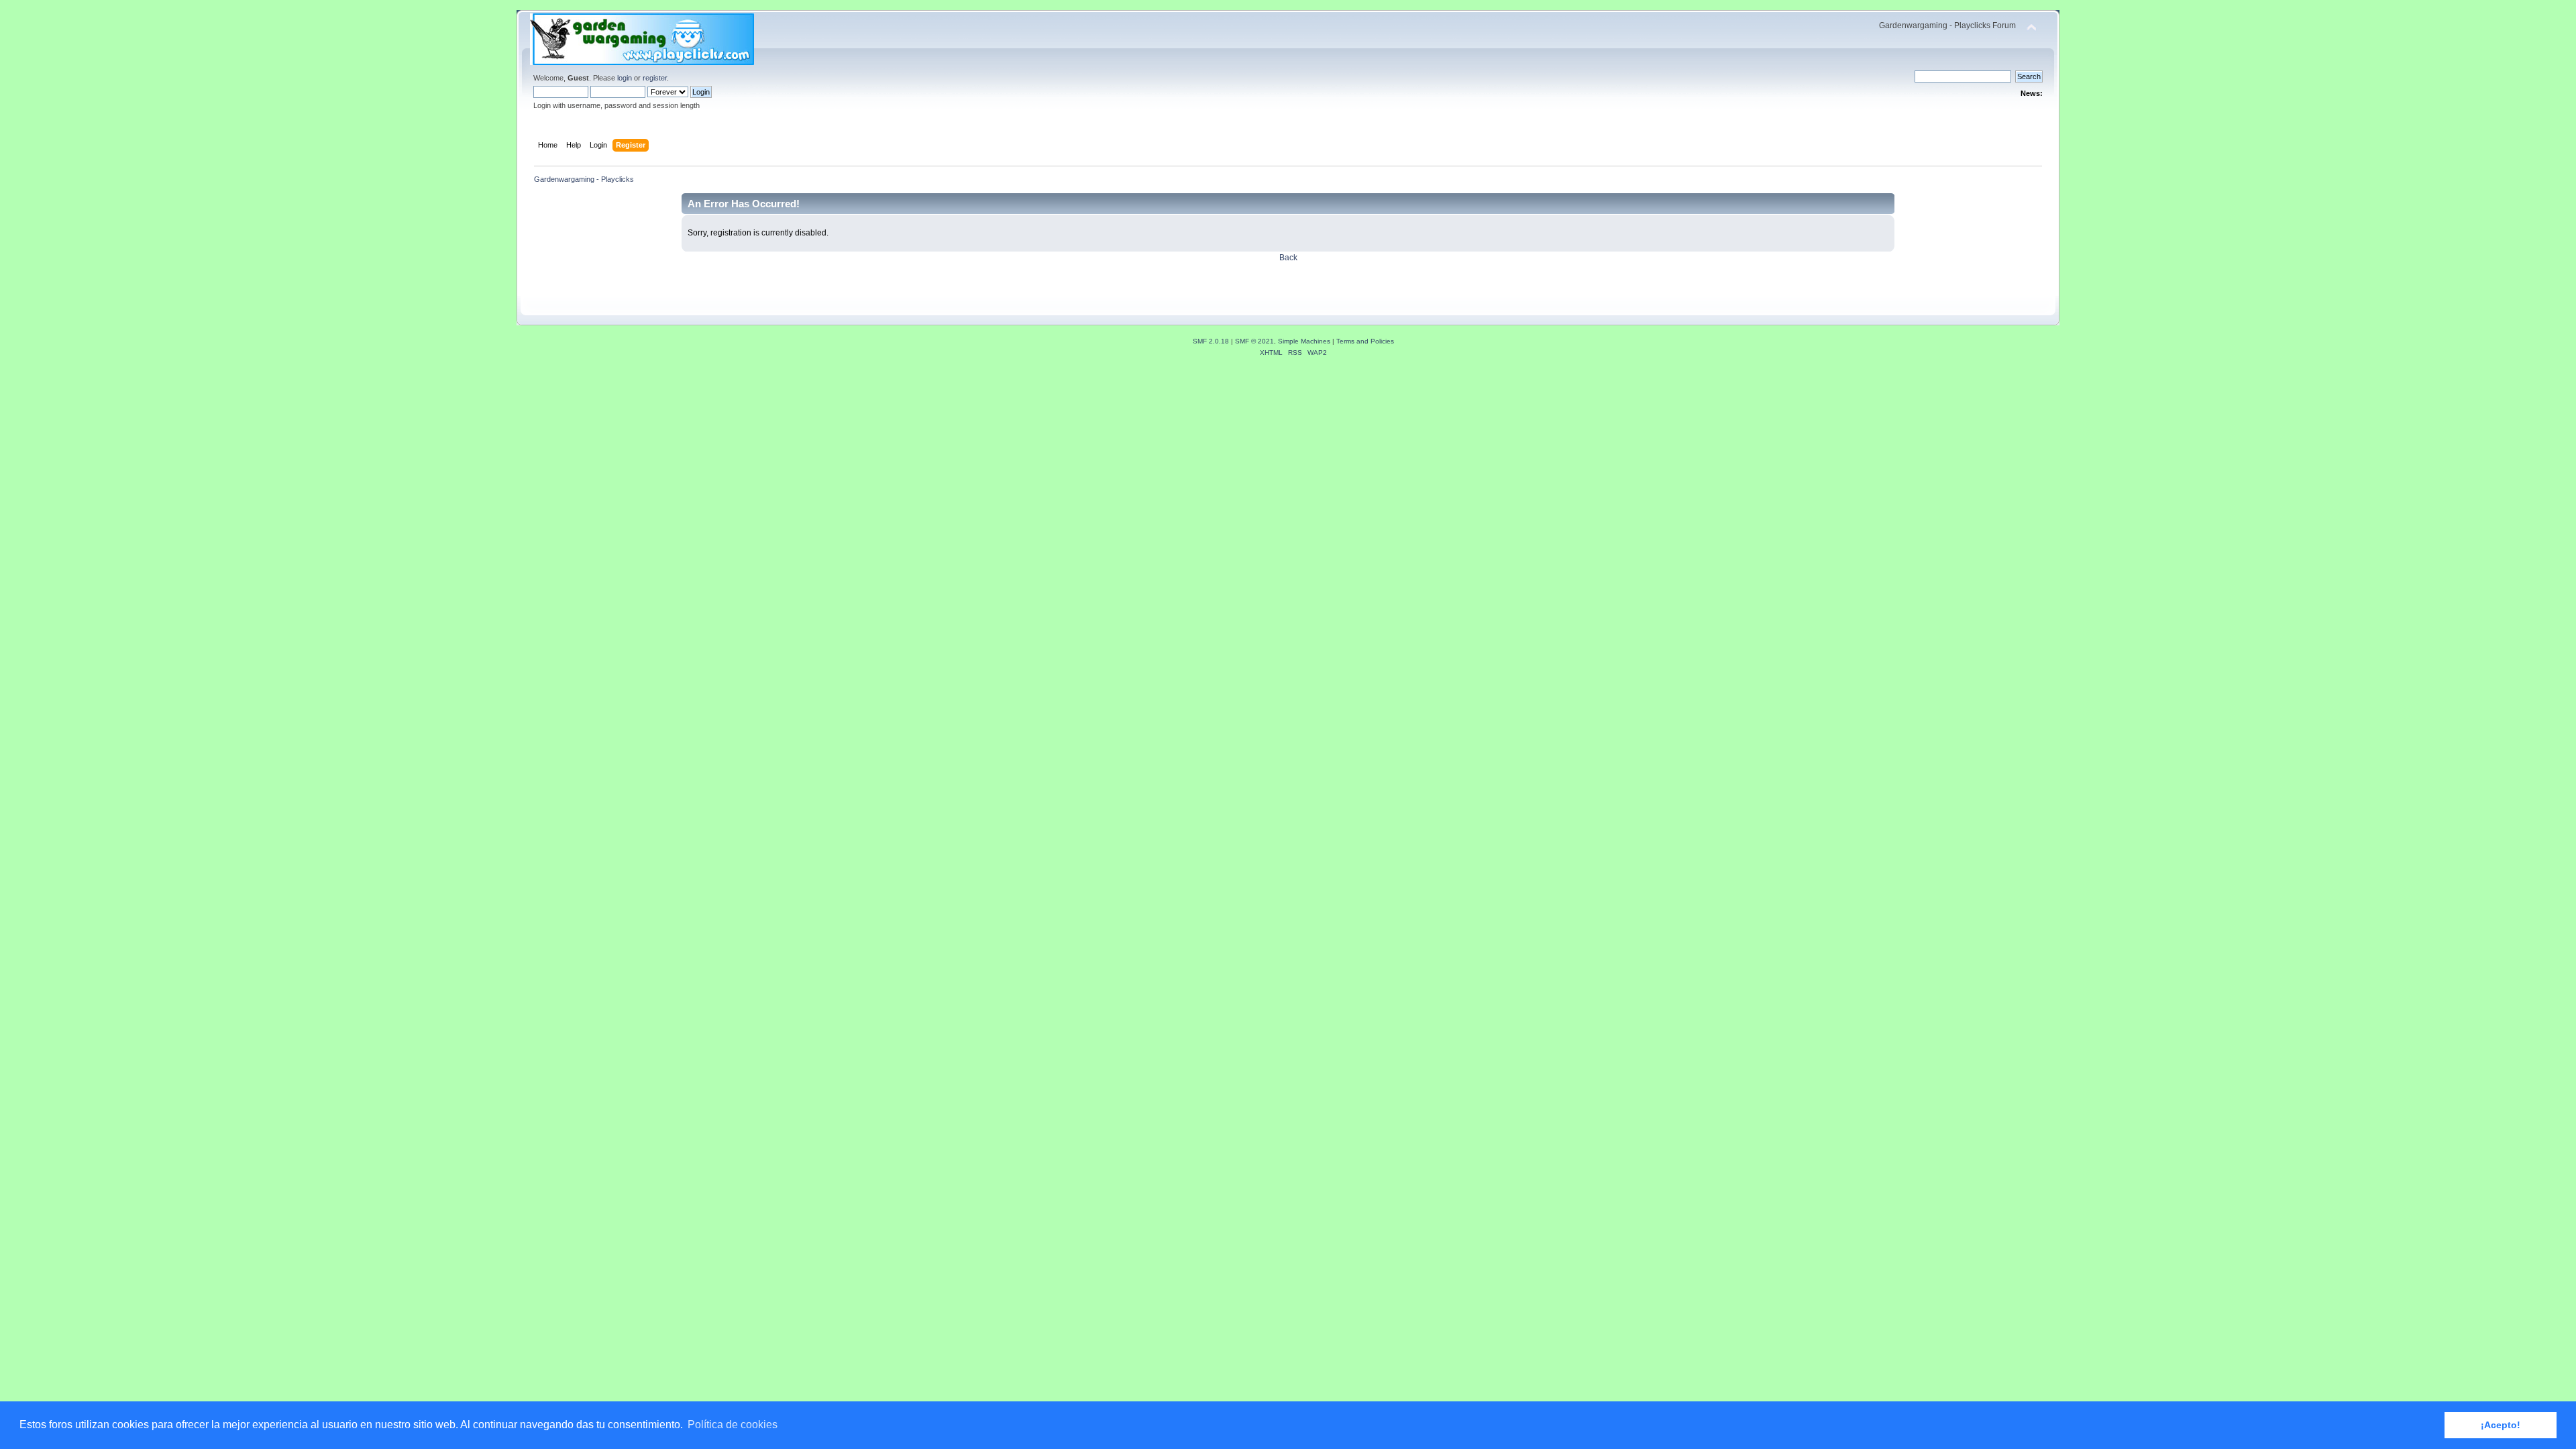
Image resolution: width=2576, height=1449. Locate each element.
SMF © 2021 (1254, 341)
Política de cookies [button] (733, 1425)
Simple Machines (1304, 341)
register (655, 78)
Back (1288, 258)
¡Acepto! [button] (2501, 1425)
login (625, 78)
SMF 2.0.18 (1211, 341)
